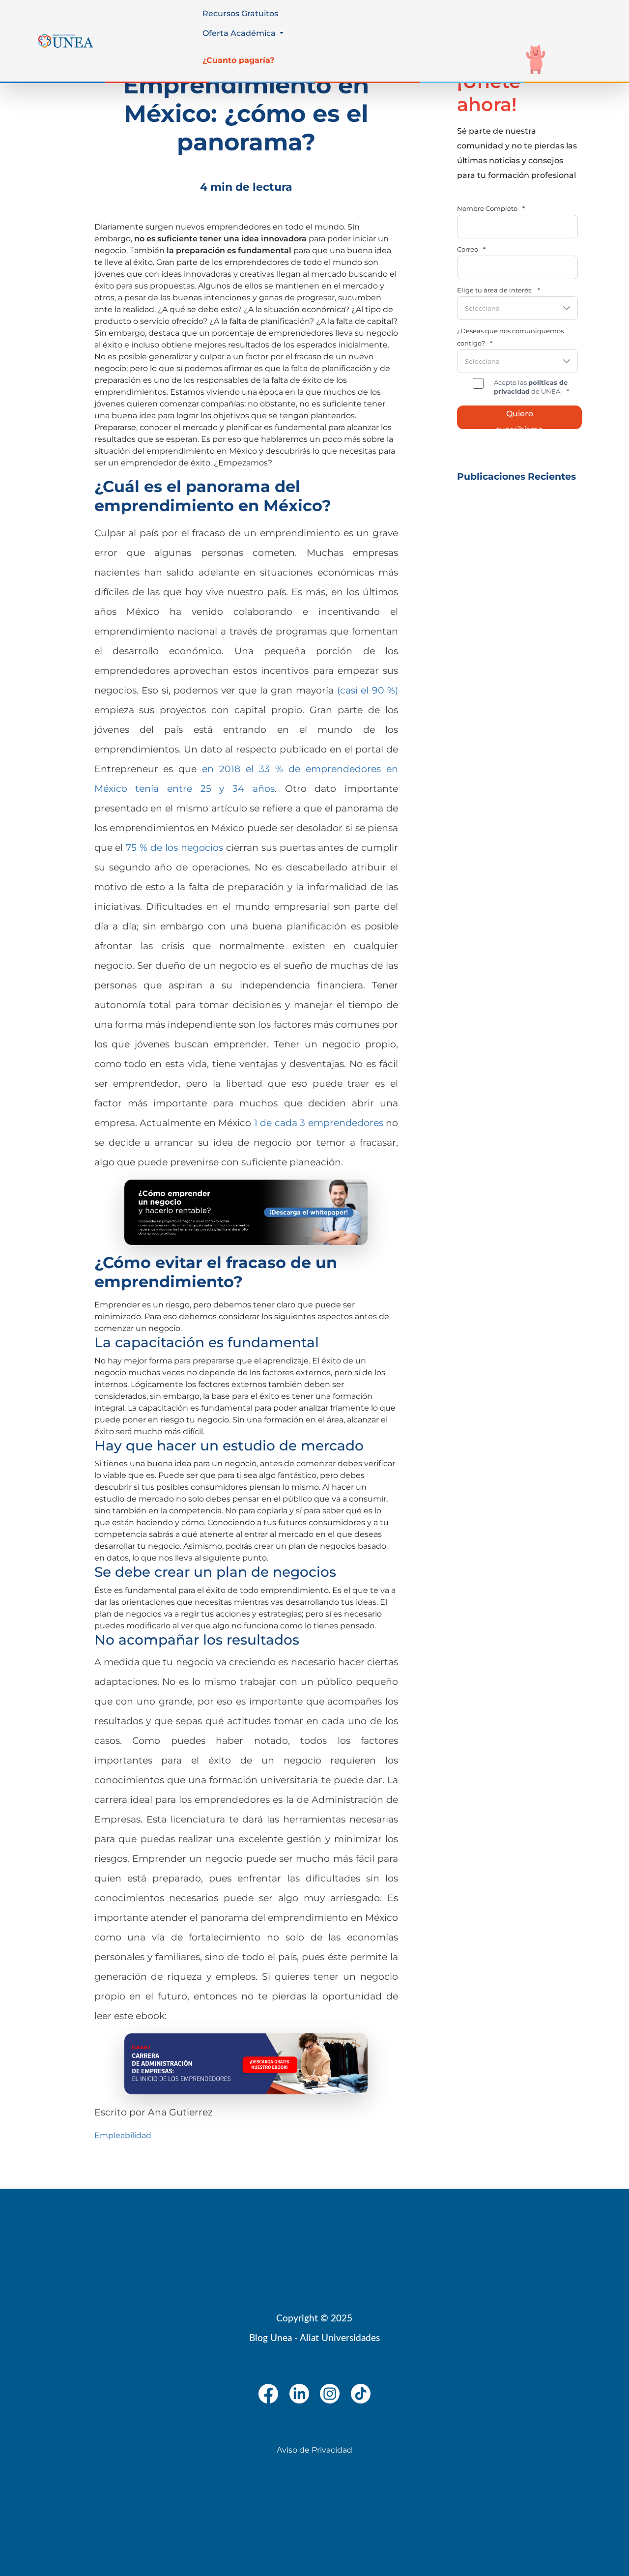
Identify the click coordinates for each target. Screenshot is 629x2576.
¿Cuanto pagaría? (238, 60)
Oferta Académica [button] (240, 33)
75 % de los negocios (174, 847)
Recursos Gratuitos (240, 14)
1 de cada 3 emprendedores (319, 1123)
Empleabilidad (123, 2135)
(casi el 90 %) (368, 690)
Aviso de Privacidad (314, 2450)
